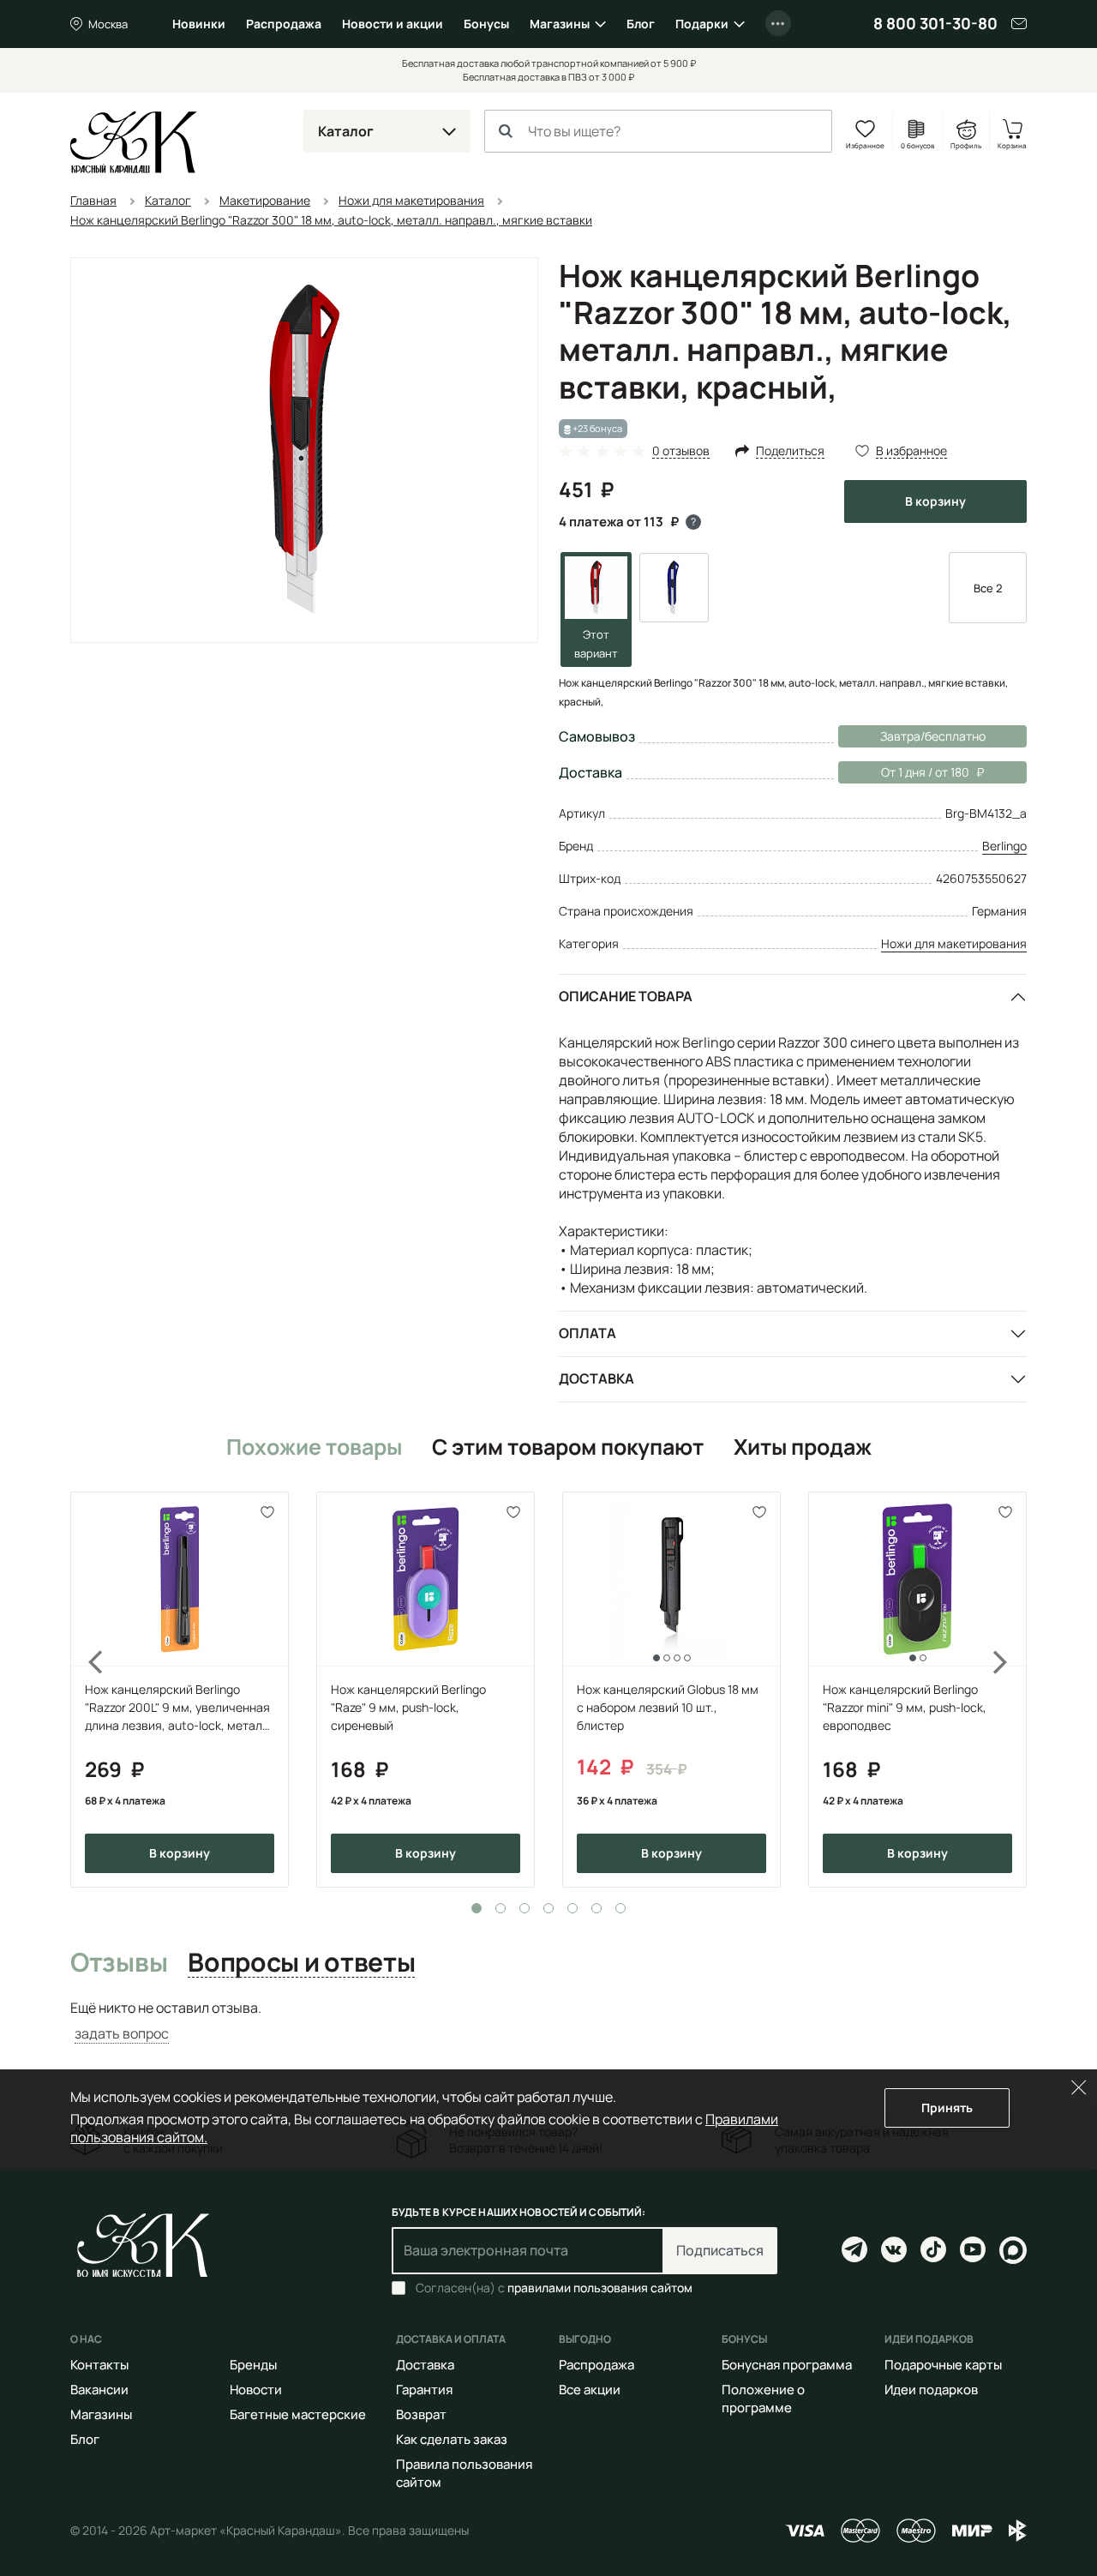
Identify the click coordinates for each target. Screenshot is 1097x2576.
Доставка (596, 1378)
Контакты (99, 2365)
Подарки (702, 24)
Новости (256, 2390)
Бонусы (486, 24)
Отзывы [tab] (119, 1963)
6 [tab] (596, 1908)
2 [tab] (501, 1908)
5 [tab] (572, 1908)
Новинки (199, 24)
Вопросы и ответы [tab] (301, 1963)
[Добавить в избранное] (268, 1513)
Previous (86, 1690)
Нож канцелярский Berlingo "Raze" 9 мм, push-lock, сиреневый (408, 1707)
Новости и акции (393, 24)
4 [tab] (548, 1908)
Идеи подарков (931, 2390)
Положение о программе (763, 2399)
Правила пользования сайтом (464, 2473)
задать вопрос (122, 2033)
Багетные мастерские (298, 2414)
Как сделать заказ (452, 2439)
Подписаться (720, 2250)
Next (1011, 1690)
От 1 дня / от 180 (904, 772)
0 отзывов (681, 451)
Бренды (253, 2365)
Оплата (587, 1333)
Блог (641, 24)
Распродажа (284, 24)
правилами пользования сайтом (600, 2288)
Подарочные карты (943, 2365)
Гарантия (424, 2390)
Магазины (560, 24)
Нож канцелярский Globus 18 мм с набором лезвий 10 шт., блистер (668, 1707)
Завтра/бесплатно (933, 736)
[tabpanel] (180, 1690)
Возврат (421, 2414)
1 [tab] (477, 1908)
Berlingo (1004, 846)
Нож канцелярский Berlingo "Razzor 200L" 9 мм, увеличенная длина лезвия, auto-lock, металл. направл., (179, 1708)
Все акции (590, 2390)
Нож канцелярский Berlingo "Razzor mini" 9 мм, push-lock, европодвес (905, 1707)
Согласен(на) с (554, 2288)
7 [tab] (620, 1908)
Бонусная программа (787, 2365)
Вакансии (99, 2390)
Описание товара (626, 996)
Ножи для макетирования (954, 943)
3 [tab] (525, 1908)
